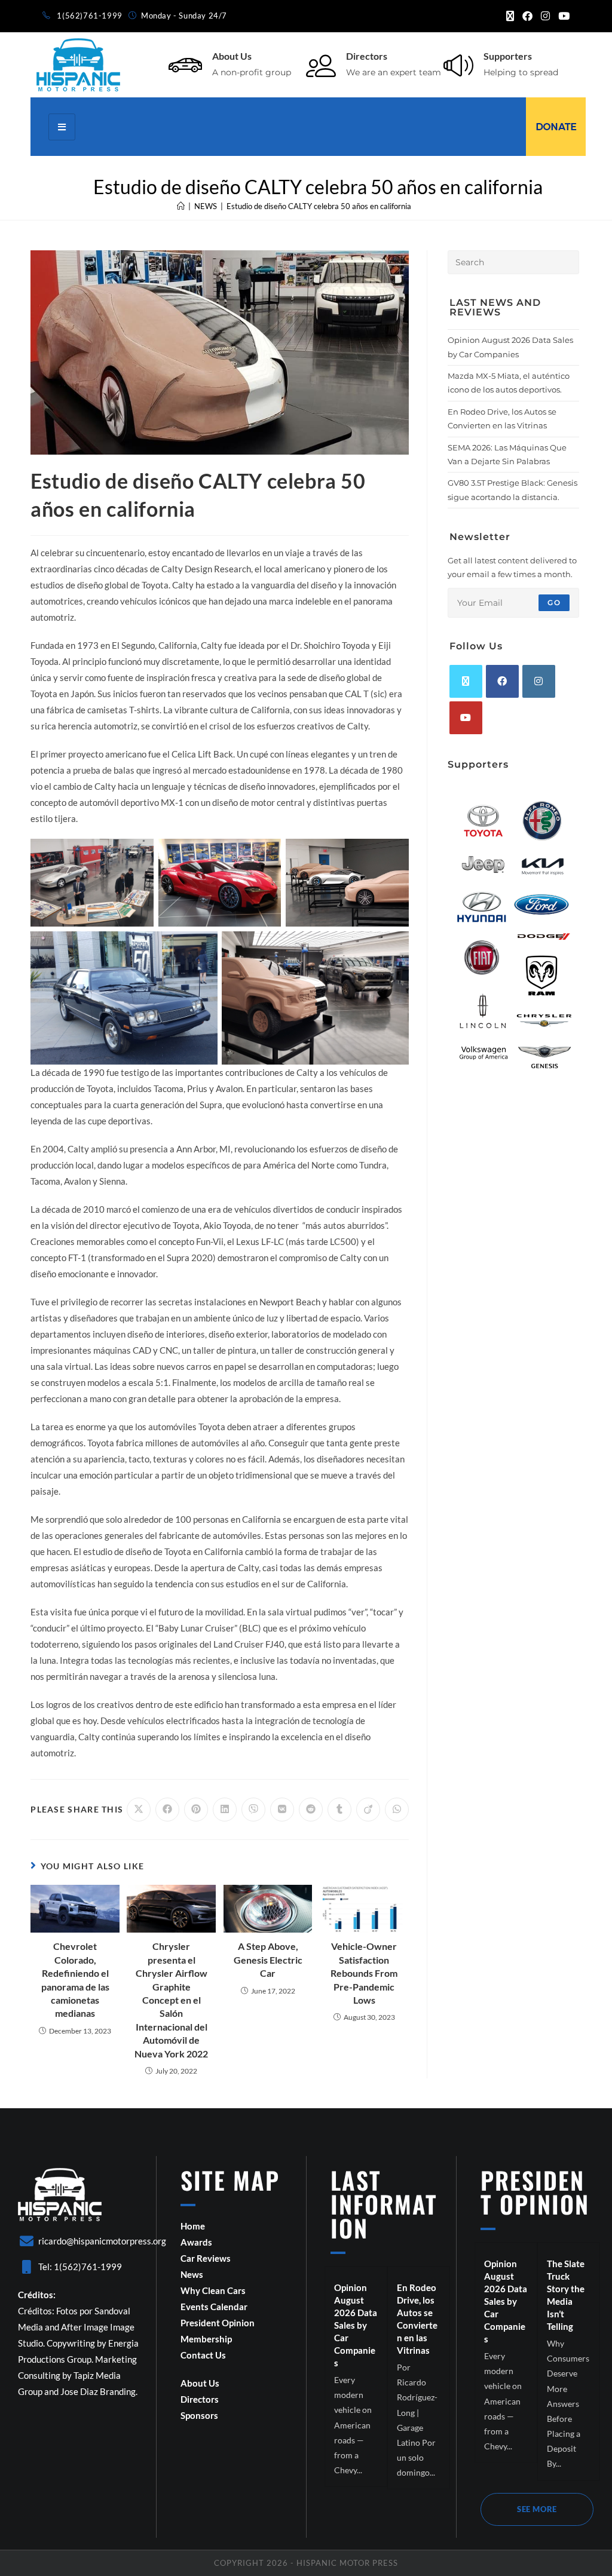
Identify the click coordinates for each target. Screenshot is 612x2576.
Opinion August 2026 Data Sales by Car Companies (356, 2325)
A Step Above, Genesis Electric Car (268, 1959)
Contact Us (203, 2355)
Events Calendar (214, 2307)
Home (193, 2226)
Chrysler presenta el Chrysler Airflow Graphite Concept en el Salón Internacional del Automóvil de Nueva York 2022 (171, 2000)
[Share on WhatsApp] (397, 1810)
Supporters (508, 56)
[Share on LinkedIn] (225, 1810)
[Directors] (321, 65)
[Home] (181, 206)
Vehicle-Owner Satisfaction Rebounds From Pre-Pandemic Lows (364, 1973)
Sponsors (199, 2415)
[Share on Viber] (253, 1810)
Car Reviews (206, 2258)
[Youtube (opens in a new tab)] (562, 16)
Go (554, 602)
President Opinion (218, 2323)
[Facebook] (502, 681)
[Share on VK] (282, 1810)
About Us (232, 56)
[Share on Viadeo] (368, 1810)
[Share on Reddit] (311, 1810)
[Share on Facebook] (167, 1810)
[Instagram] (539, 681)
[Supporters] (458, 65)
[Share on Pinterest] (196, 1810)
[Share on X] (139, 1810)
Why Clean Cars (213, 2290)
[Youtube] (466, 718)
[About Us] (185, 65)
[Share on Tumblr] (339, 1810)
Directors (367, 56)
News (192, 2274)
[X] (466, 681)
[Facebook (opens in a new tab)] (527, 16)
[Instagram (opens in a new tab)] (545, 16)
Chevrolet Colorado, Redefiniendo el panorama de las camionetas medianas (75, 1979)
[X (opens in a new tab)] (510, 16)
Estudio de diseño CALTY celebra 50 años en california (319, 206)
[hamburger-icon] (62, 127)
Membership (206, 2339)
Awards (196, 2242)
